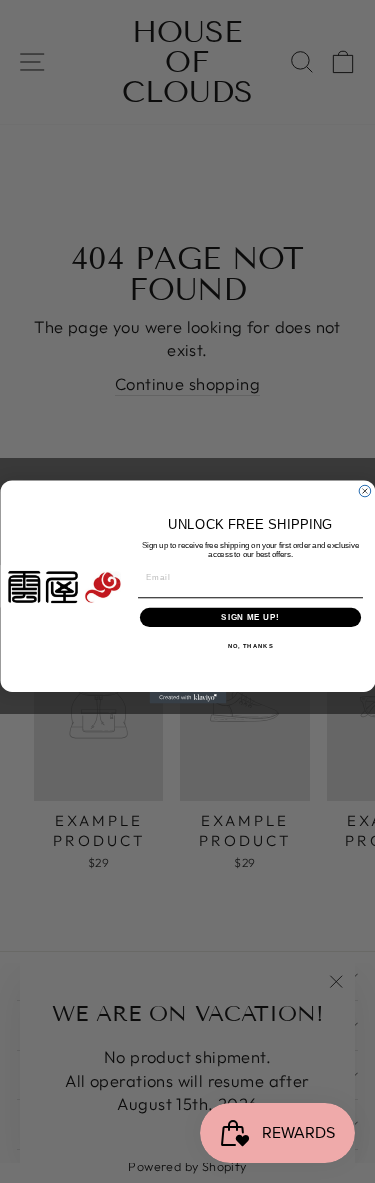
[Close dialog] (365, 491)
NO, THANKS (250, 645)
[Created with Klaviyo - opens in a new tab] (187, 698)
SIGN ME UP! (250, 616)
